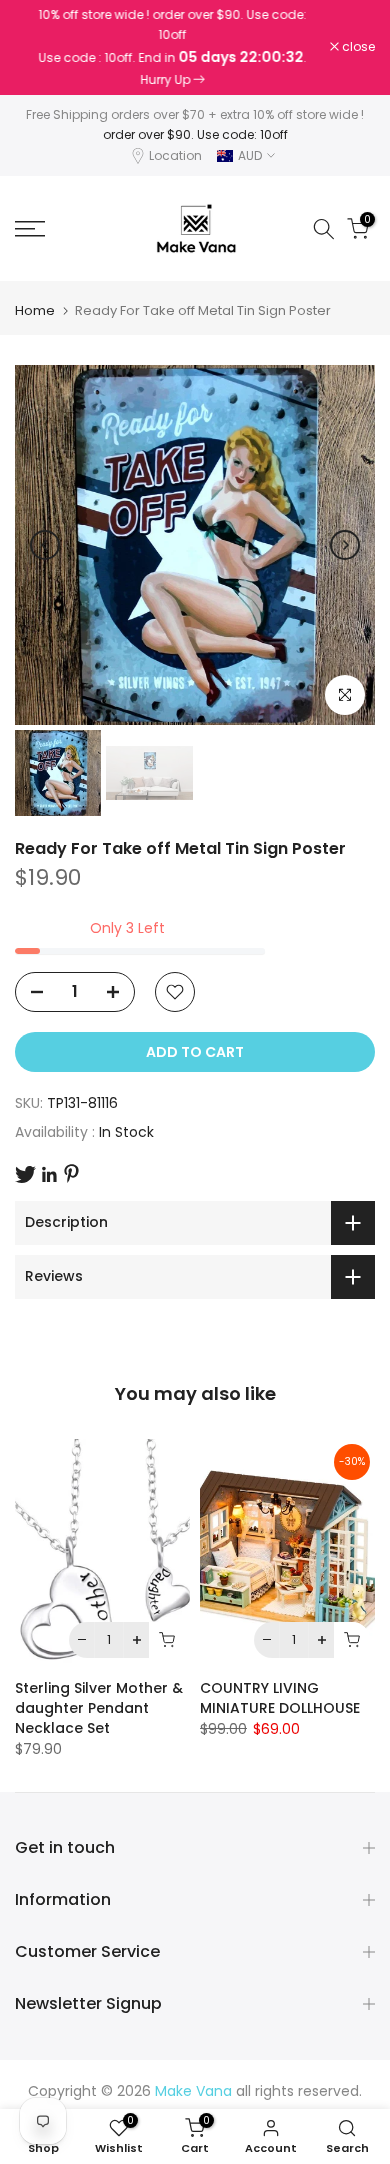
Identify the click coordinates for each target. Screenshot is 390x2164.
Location (175, 155)
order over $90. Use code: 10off (195, 134)
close (357, 47)
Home (35, 310)
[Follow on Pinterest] (71, 1173)
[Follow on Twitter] (25, 1174)
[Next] (345, 545)
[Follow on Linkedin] (49, 1175)
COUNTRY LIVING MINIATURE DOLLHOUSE (280, 1698)
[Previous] (45, 545)
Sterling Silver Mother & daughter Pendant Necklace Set (99, 1708)
